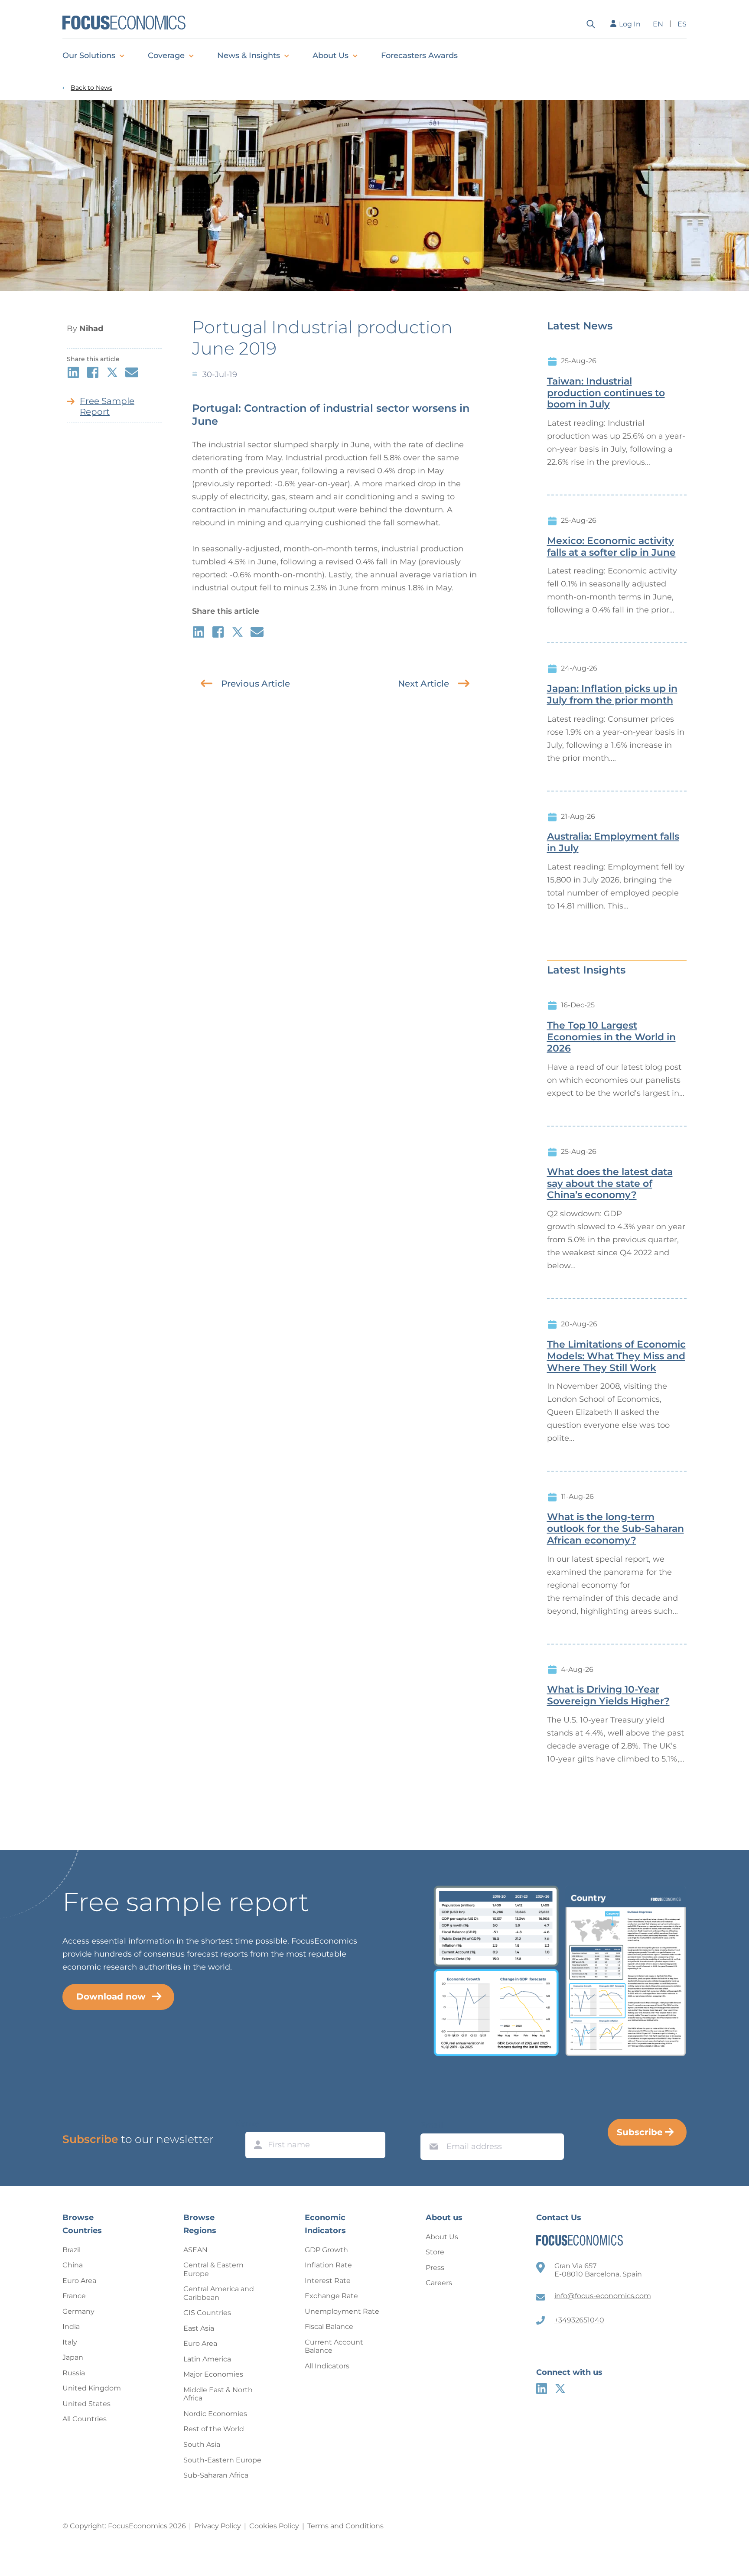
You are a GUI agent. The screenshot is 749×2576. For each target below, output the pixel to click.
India (71, 2327)
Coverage (166, 55)
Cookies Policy (274, 2526)
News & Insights (249, 55)
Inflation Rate (328, 2265)
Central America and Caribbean (219, 2293)
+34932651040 (579, 2320)
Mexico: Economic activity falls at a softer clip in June (611, 547)
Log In (630, 24)
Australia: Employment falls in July (613, 842)
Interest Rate (328, 2281)
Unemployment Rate (342, 2311)
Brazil (72, 2250)
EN (658, 24)
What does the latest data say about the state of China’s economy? (610, 1184)
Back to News (91, 88)
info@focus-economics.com (603, 2296)
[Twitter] (560, 2389)
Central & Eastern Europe (213, 2269)
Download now (111, 1996)
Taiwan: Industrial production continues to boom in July (606, 393)
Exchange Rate (331, 2296)
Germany (78, 2311)
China (73, 2265)
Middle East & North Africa (218, 2394)
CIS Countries (207, 2313)
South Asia (202, 2444)
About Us (331, 55)
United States (86, 2404)
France (74, 2296)
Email (432, 2125)
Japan (73, 2357)
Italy (70, 2342)
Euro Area (79, 2281)
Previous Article (256, 684)
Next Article (423, 684)
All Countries (85, 2419)
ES (682, 24)
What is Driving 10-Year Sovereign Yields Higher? (608, 1695)
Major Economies (213, 2374)
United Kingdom (92, 2388)
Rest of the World (214, 2429)
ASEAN (195, 2250)
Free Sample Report (107, 406)
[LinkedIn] (542, 2389)
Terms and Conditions (345, 2526)
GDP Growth (326, 2250)
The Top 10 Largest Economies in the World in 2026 (611, 1037)
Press (435, 2268)
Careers (439, 2283)
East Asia (199, 2328)
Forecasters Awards (419, 55)
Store (435, 2252)
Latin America (207, 2359)
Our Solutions (89, 55)
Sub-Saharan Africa (216, 2475)
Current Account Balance (334, 2346)
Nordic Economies (215, 2414)
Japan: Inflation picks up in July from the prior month (612, 695)
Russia (74, 2373)
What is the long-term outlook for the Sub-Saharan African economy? (615, 1529)
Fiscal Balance (329, 2327)
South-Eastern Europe (222, 2460)
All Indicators (327, 2366)
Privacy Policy (218, 2526)
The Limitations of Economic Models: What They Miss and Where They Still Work (616, 1356)
